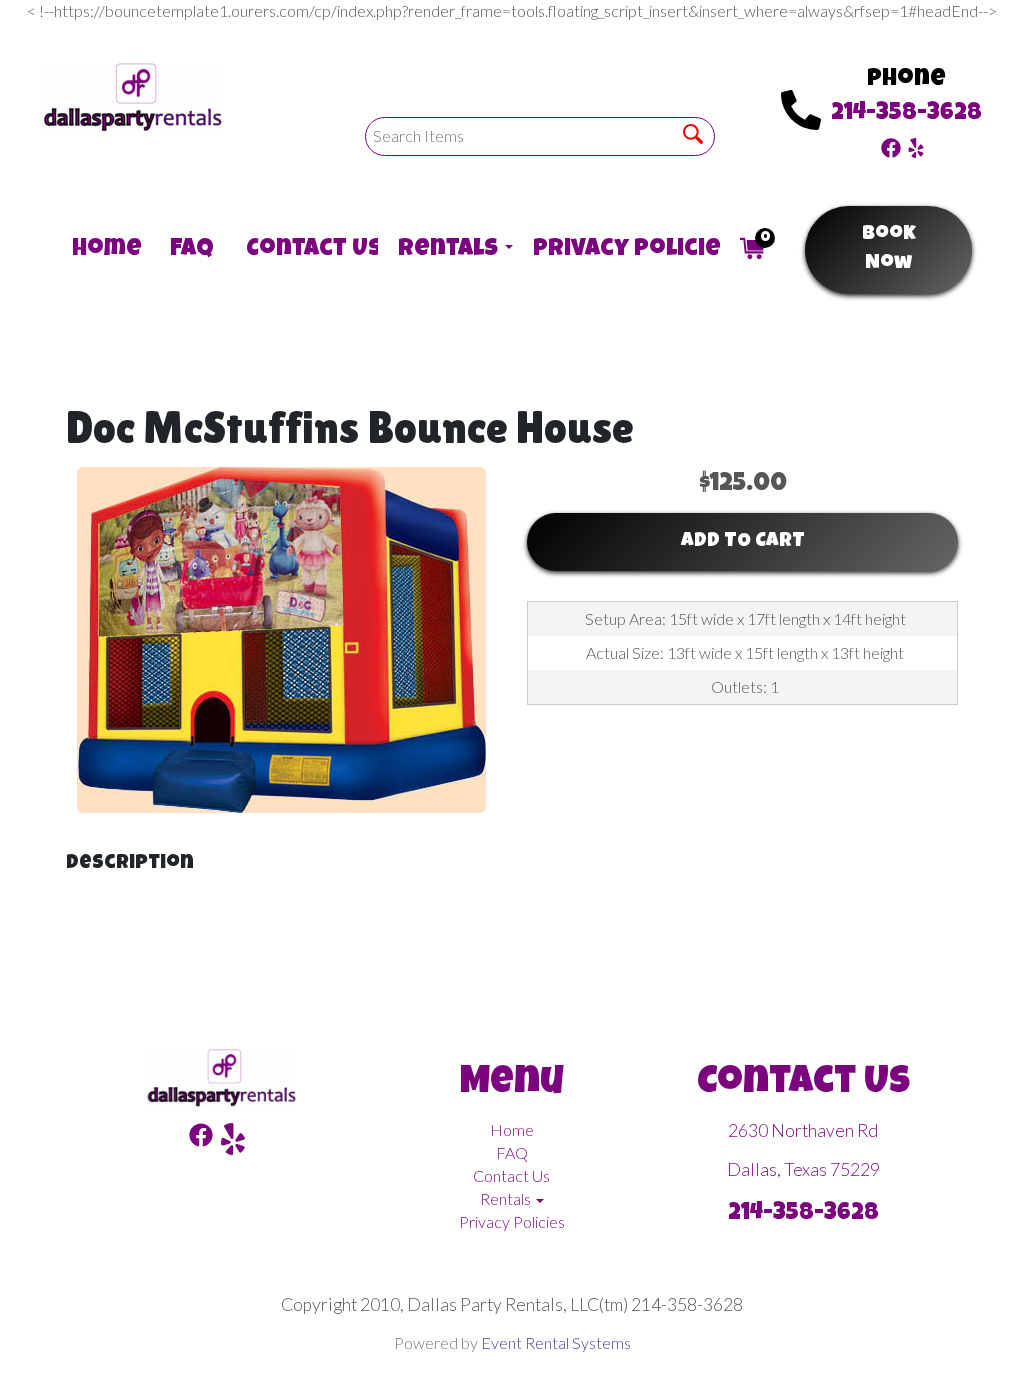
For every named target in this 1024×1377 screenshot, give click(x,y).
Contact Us (302, 250)
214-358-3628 (906, 114)
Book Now (889, 249)
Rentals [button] (445, 250)
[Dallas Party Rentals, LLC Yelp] (916, 146)
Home (101, 250)
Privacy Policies (616, 250)
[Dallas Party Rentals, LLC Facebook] (891, 146)
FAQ (188, 250)
